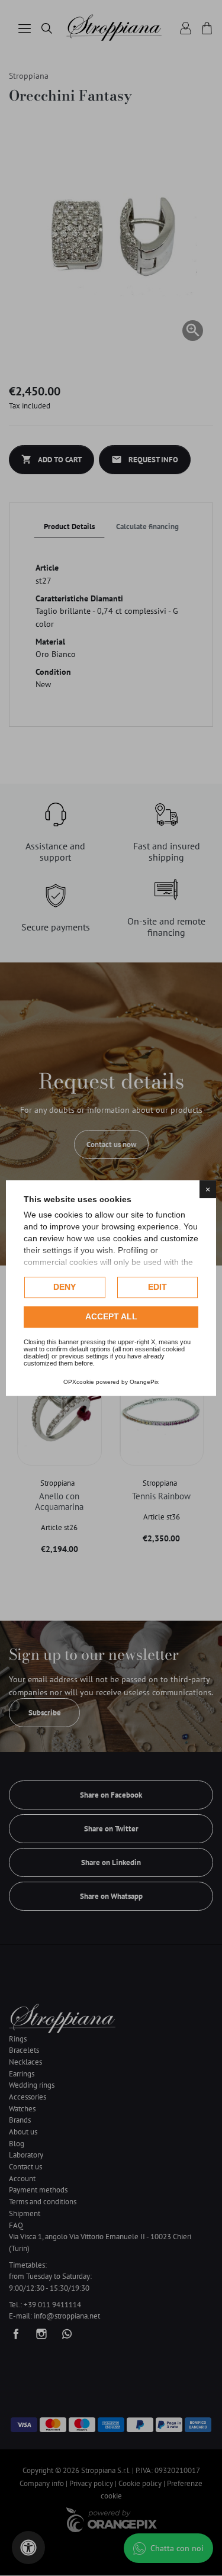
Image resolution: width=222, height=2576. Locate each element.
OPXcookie (79, 1382)
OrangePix (144, 1382)
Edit (157, 1287)
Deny (65, 1287)
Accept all (111, 1316)
